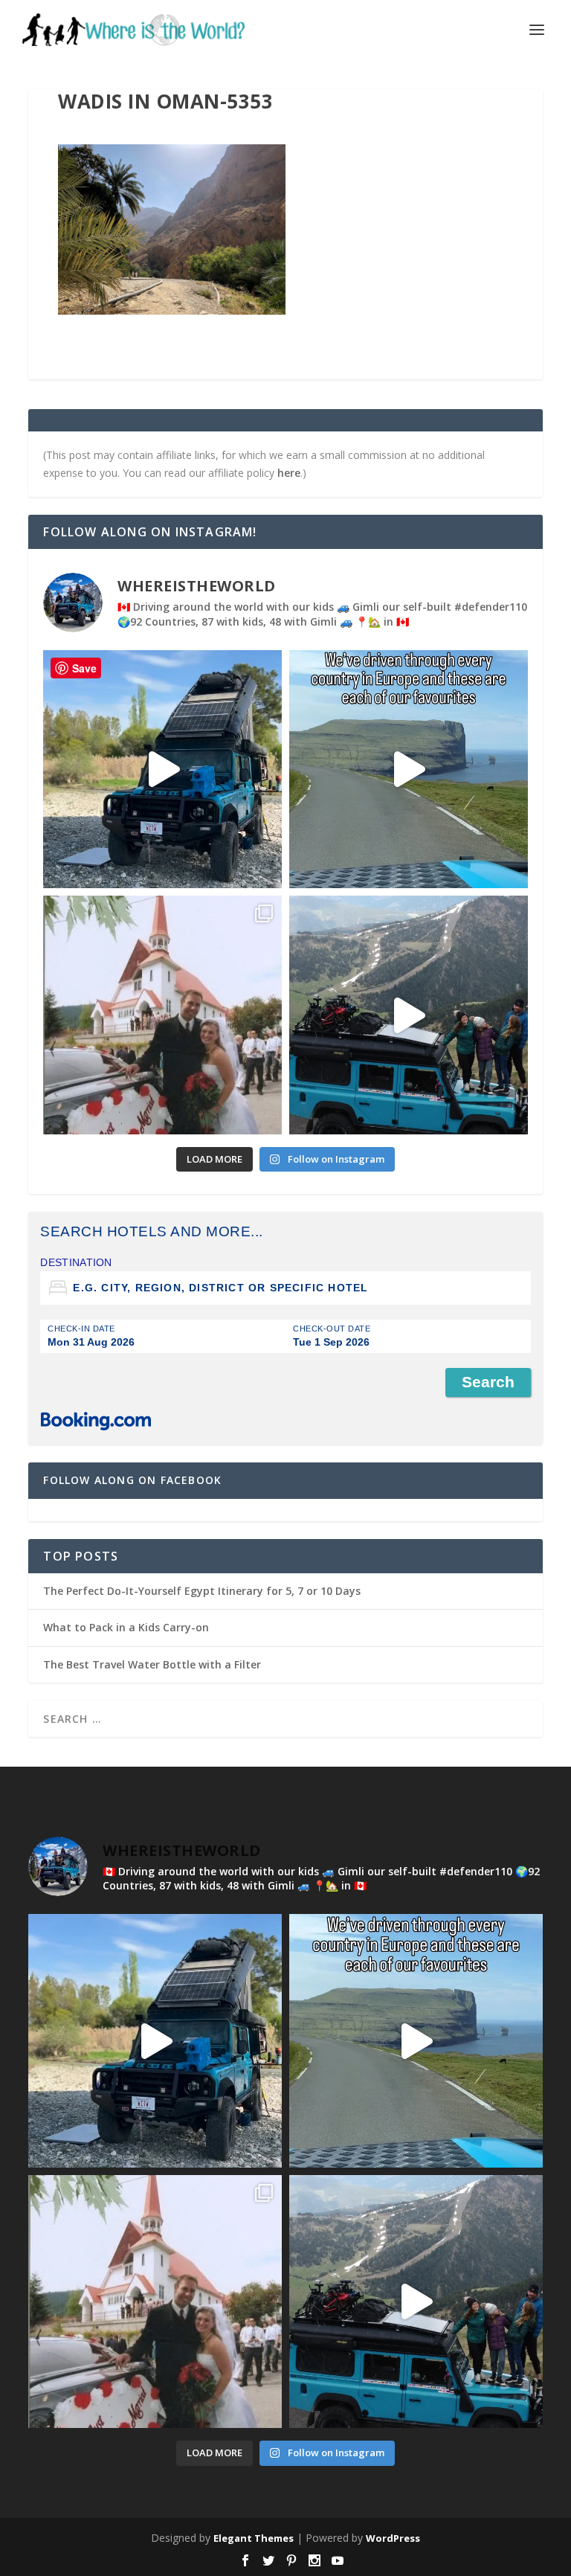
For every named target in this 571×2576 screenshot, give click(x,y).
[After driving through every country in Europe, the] (409, 770)
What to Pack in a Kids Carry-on (126, 1627)
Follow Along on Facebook (132, 1480)
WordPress (393, 2538)
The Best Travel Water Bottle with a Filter (152, 1664)
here (289, 473)
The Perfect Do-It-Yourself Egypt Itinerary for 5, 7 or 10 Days (202, 1591)
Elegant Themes (254, 2538)
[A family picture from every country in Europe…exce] (409, 1015)
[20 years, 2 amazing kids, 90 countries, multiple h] (162, 1015)
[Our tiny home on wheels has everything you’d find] (162, 770)
